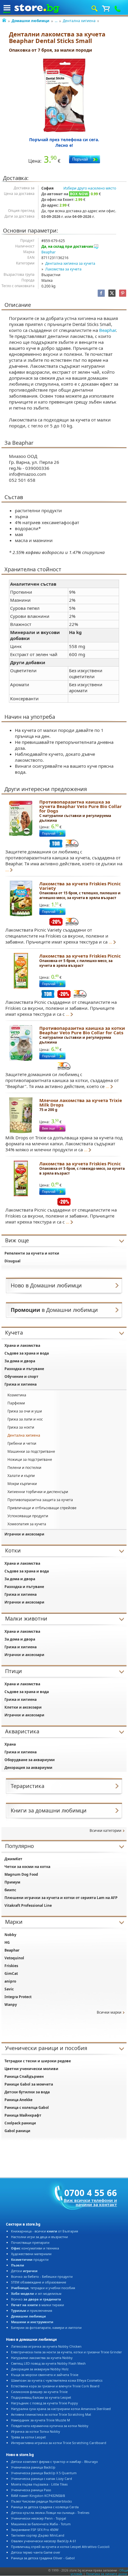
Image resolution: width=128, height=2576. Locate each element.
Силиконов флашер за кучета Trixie (39, 2392)
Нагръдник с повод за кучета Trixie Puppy (45, 2403)
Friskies (11, 1966)
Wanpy (11, 2005)
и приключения (32, 2310)
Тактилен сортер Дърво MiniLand (38, 2535)
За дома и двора (20, 1361)
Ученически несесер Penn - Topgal (39, 2518)
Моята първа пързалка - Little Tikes (39, 2484)
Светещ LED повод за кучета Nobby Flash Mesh (48, 2363)
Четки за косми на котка (27, 1867)
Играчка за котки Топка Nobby (36, 2431)
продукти (30, 2259)
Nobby (10, 1935)
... (56, 21)
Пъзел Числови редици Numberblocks (41, 2501)
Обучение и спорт (21, 1377)
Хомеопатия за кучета (27, 1524)
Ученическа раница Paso (31, 2490)
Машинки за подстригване (31, 1451)
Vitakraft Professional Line (28, 1905)
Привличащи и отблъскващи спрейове (42, 1508)
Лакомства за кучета (63, 269)
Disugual (13, 1261)
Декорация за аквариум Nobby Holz (40, 2369)
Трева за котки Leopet (28, 2437)
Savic (9, 1989)
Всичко (36, 2299)
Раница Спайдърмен (24, 2076)
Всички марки (109, 2012)
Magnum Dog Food (21, 1874)
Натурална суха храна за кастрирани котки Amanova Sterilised (61, 2409)
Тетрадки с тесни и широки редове (38, 2061)
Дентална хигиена (79, 21)
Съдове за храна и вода (27, 1353)
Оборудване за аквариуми (30, 1760)
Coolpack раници (20, 2123)
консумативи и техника (35, 2248)
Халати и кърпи (21, 1476)
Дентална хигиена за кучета (70, 263)
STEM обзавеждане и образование (39, 2282)
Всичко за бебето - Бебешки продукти (42, 2276)
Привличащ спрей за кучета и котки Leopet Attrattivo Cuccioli (60, 2547)
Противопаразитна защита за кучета (40, 1500)
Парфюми (16, 1403)
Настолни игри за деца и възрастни (39, 2237)
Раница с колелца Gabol (27, 2108)
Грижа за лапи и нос (25, 1419)
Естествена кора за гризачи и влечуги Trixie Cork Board (55, 2386)
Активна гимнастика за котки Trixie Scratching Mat (51, 2414)
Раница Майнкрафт (23, 2115)
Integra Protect (18, 1997)
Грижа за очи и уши (25, 1411)
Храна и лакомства (22, 1345)
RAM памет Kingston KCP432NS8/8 (38, 2496)
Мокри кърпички (22, 1484)
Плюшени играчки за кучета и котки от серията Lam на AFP (61, 1898)
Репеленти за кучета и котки (32, 1253)
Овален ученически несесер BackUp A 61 (44, 2541)
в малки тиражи (38, 2305)
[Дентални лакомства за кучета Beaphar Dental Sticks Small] (64, 95)
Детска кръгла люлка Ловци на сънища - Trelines (50, 2513)
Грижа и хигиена (21, 1384)
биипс (10, 1890)
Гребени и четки (22, 1443)
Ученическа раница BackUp (33, 2467)
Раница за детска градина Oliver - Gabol (43, 2558)
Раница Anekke (18, 2100)
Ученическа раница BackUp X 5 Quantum (44, 2473)
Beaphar (49, 252)
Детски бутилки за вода (27, 2092)
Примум (12, 1882)
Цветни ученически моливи (31, 2069)
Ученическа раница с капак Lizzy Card (42, 2479)
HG (7, 1942)
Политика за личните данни (107, 2574)
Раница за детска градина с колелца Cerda (45, 2507)
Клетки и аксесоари (23, 1707)
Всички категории (106, 1831)
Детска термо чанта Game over (36, 2552)
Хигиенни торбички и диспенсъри (38, 1492)
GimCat (11, 1973)
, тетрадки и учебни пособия (43, 2288)
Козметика (17, 1395)
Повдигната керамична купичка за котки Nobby (50, 2426)
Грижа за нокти (21, 1427)
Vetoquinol (14, 1958)
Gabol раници (17, 2131)
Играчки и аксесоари (24, 1534)
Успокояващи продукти (28, 1516)
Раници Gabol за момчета (29, 2084)
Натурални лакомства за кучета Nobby (42, 2358)
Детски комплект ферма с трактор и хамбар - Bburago (54, 2462)
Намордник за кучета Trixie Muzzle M (40, 2420)
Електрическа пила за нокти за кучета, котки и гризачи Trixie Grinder (67, 2352)
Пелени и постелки (24, 1468)
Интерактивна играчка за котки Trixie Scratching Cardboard (59, 2443)
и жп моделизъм (36, 2293)
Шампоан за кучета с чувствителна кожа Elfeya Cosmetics (57, 2380)
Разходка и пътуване (24, 1369)
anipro (10, 1981)
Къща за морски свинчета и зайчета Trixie (45, 2375)
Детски (24, 2271)
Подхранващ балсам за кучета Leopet (41, 2397)
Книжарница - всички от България (45, 2231)
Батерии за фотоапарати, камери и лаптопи (46, 2328)
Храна (10, 1744)
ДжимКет (13, 1859)
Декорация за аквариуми (28, 1768)
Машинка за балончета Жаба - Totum (41, 2524)
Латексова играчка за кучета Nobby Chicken (46, 2346)
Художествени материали (31, 2254)
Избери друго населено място (90, 188)
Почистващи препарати (30, 2242)
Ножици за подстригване (30, 1459)
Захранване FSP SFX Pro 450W (35, 2530)
